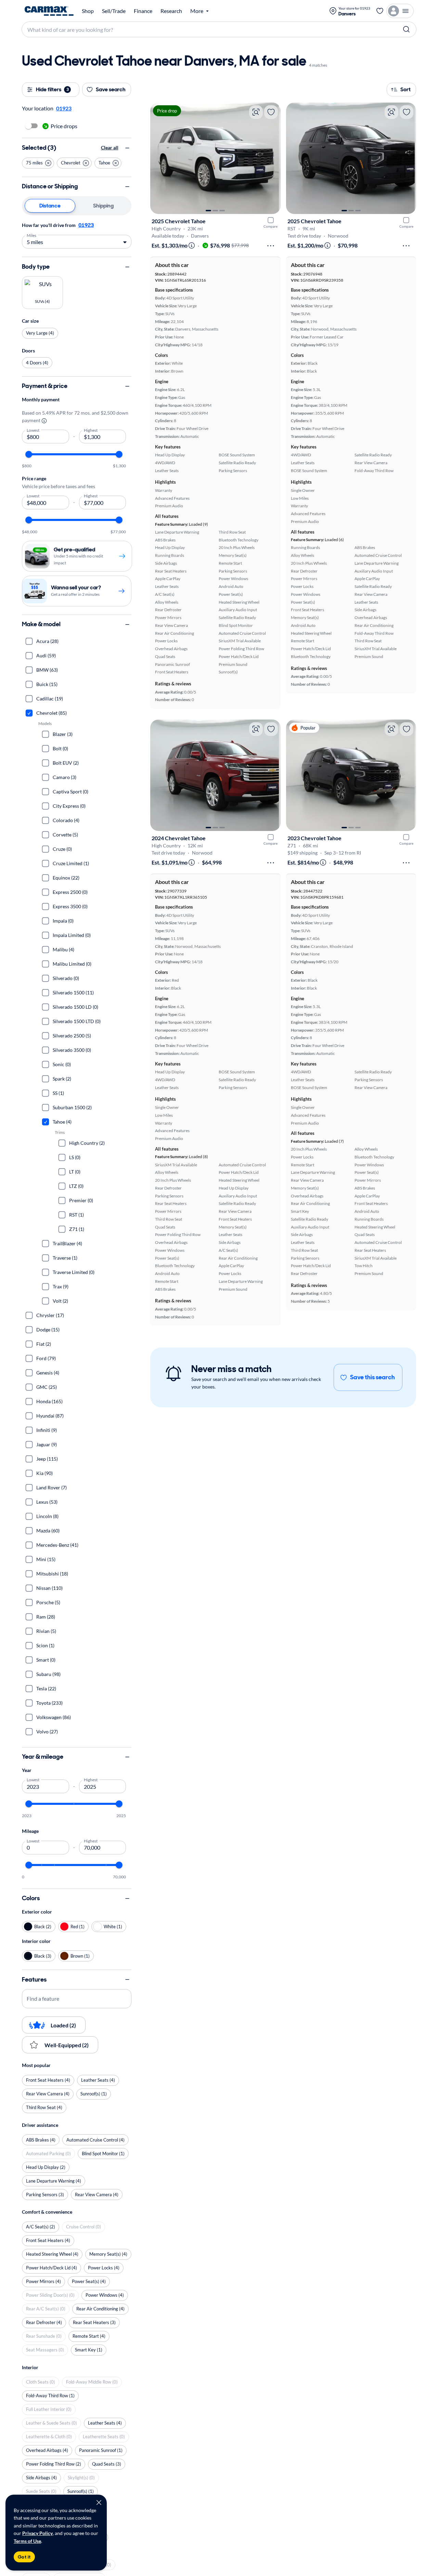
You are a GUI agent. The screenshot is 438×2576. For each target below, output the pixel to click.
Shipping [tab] (103, 206)
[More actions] (271, 246)
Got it (24, 2557)
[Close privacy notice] (99, 2503)
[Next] (272, 158)
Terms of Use (27, 2541)
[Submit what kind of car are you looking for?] (407, 29)
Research (171, 11)
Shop (88, 11)
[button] (38, 163)
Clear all (110, 148)
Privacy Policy (37, 2533)
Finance (143, 11)
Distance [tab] (50, 206)
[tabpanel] (77, 235)
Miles (32, 235)
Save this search (372, 1377)
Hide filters (52, 89)
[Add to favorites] (271, 112)
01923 (86, 225)
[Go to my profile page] (400, 11)
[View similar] (256, 112)
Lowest (33, 430)
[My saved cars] (380, 11)
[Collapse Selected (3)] (127, 148)
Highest (91, 430)
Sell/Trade (114, 11)
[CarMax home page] (49, 11)
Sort (405, 89)
